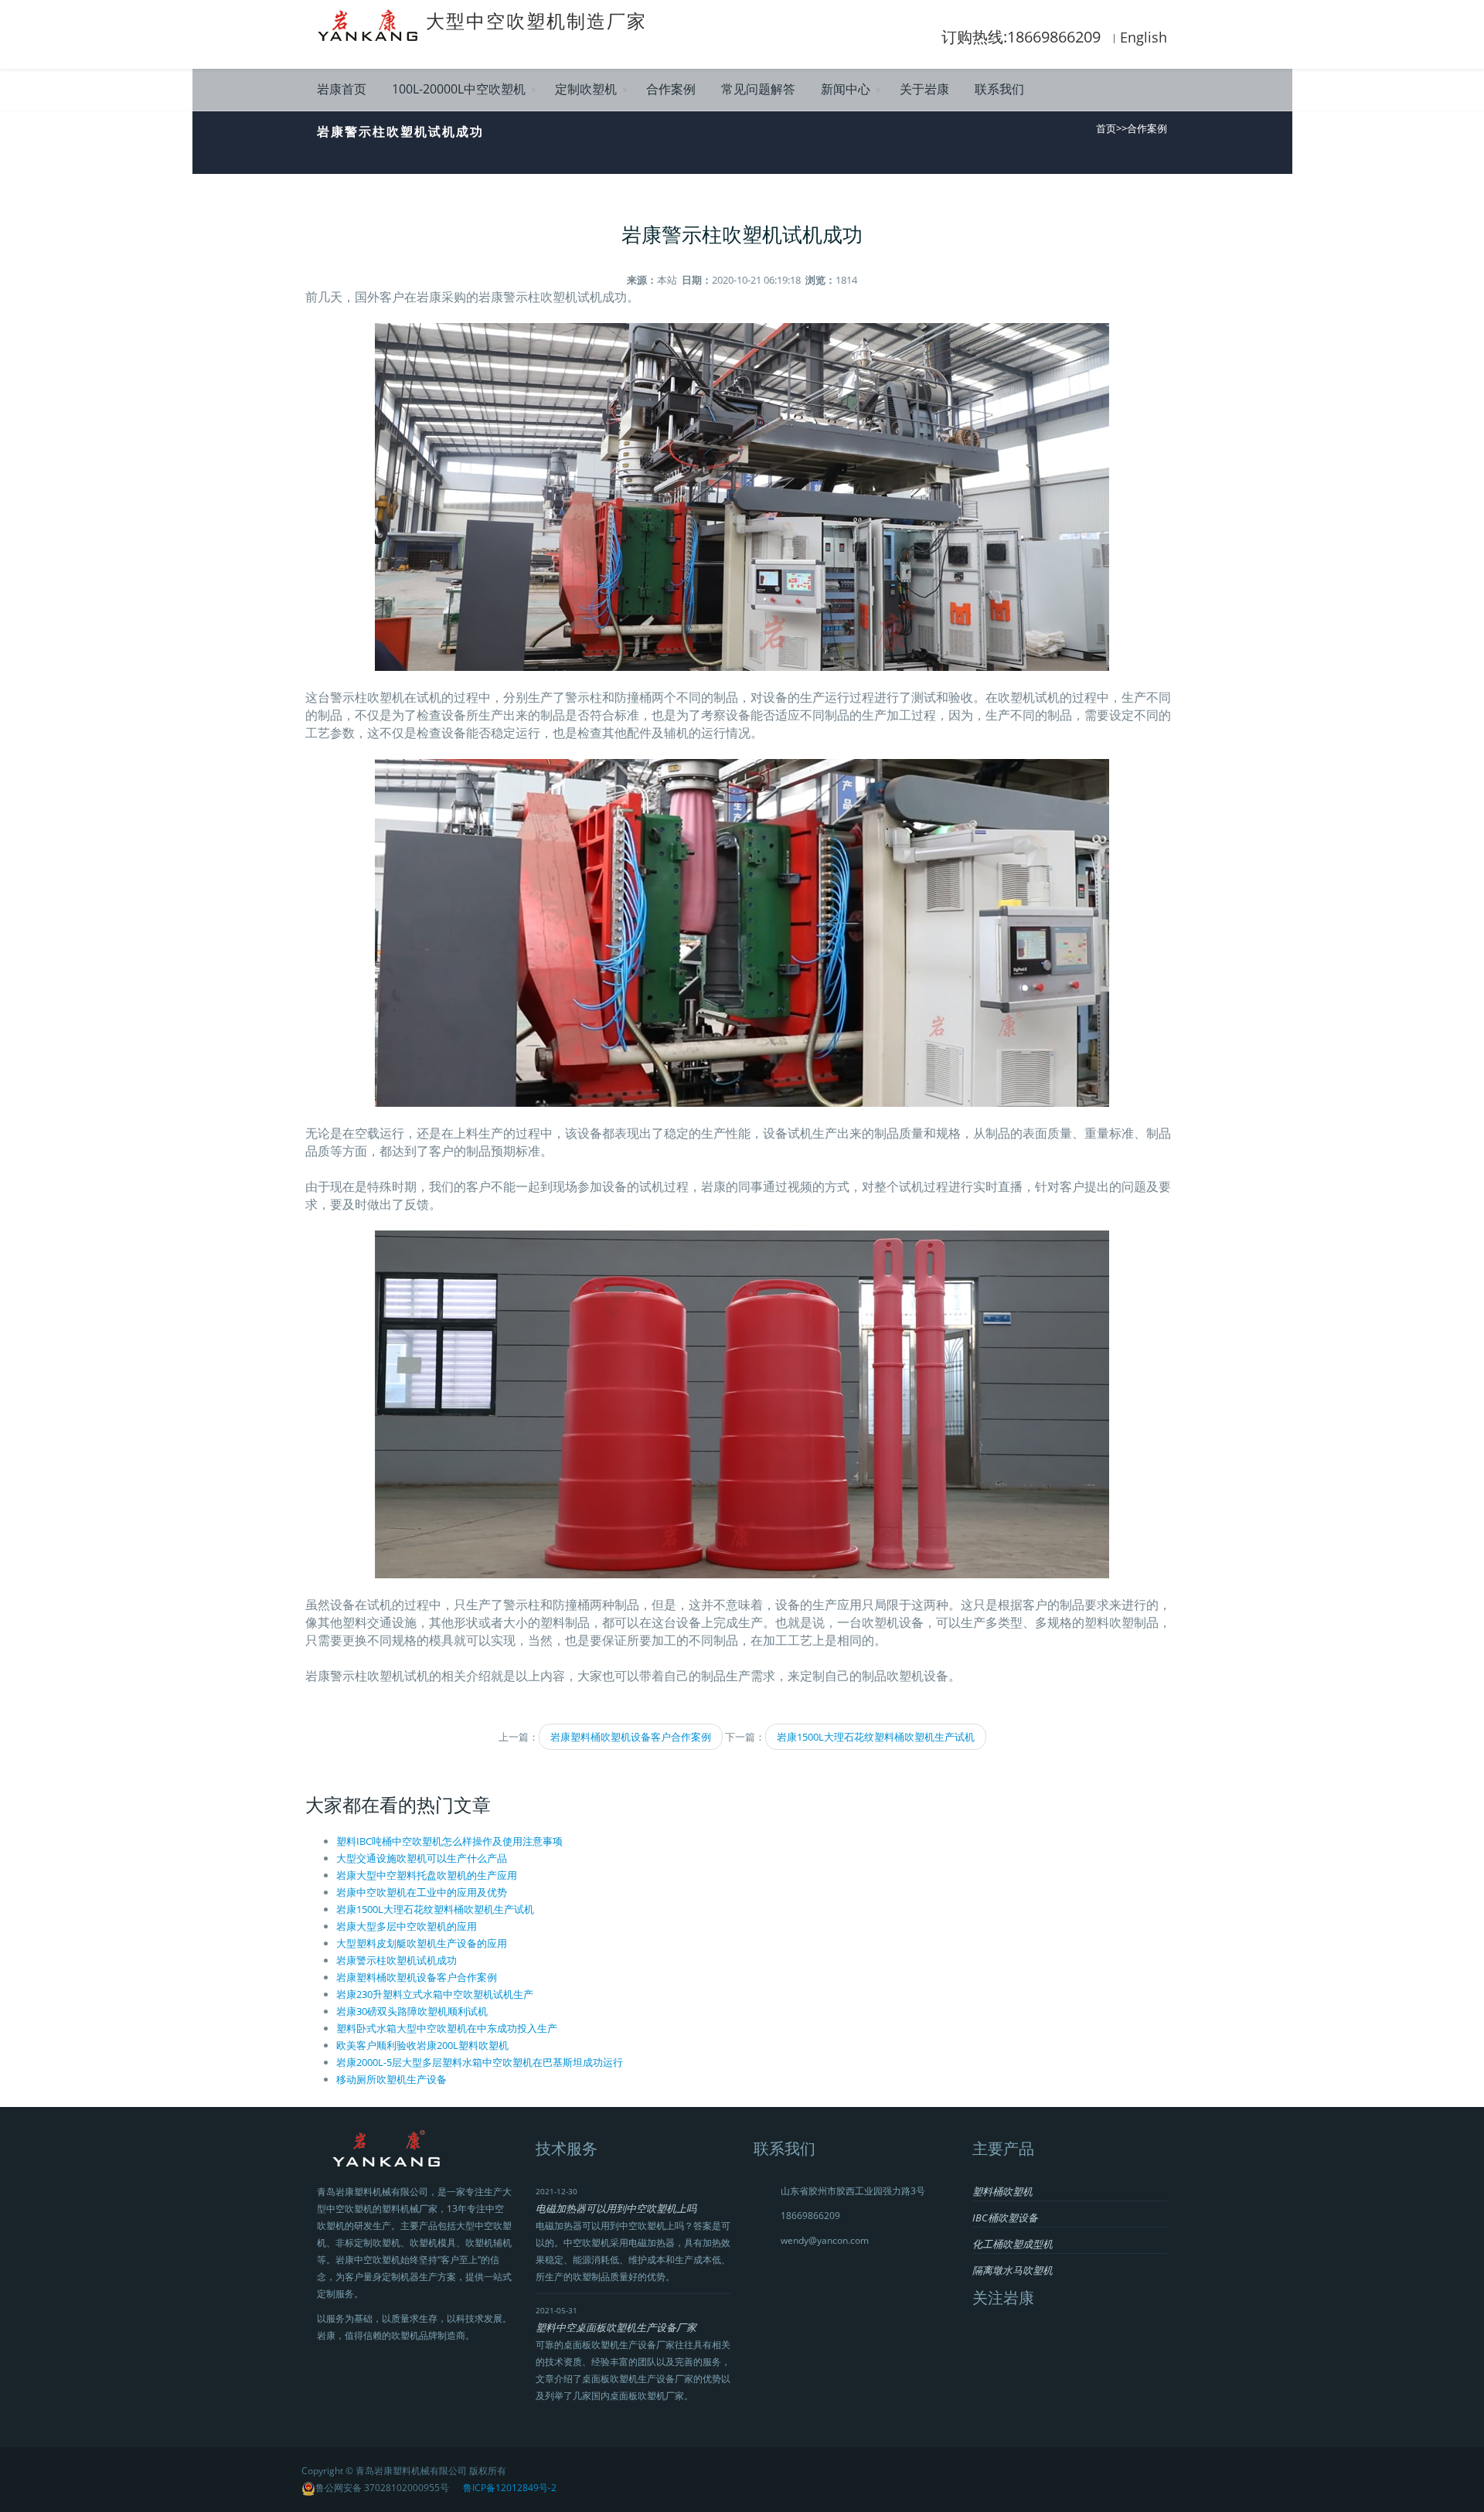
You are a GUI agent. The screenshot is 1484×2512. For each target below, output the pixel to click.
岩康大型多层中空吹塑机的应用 (407, 1926)
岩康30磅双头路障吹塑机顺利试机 (412, 2011)
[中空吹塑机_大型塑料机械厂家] (371, 24)
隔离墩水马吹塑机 (1013, 2270)
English (1144, 37)
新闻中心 (846, 89)
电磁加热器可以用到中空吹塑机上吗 (616, 2208)
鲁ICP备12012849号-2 (510, 2488)
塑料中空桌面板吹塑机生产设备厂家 (616, 2327)
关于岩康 (924, 89)
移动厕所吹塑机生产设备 (391, 2079)
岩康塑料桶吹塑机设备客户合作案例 (631, 1737)
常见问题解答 (758, 89)
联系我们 (999, 89)
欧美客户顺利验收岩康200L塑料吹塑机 (422, 2045)
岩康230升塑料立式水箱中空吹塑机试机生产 (435, 1994)
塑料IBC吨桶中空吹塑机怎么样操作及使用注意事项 (449, 1841)
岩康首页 (342, 89)
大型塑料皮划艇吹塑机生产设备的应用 (422, 1943)
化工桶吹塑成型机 (1013, 2244)
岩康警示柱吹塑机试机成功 (397, 1960)
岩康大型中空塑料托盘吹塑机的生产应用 (427, 1875)
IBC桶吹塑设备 (1005, 2218)
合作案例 (671, 89)
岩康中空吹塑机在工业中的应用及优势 (422, 1892)
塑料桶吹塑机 (1002, 2191)
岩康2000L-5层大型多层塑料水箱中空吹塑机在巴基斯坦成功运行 (480, 2062)
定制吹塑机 (586, 89)
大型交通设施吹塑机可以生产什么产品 (422, 1858)
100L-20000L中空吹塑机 (459, 89)
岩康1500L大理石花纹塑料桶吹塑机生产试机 (876, 1737)
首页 (1106, 128)
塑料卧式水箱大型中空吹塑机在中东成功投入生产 (447, 2028)
